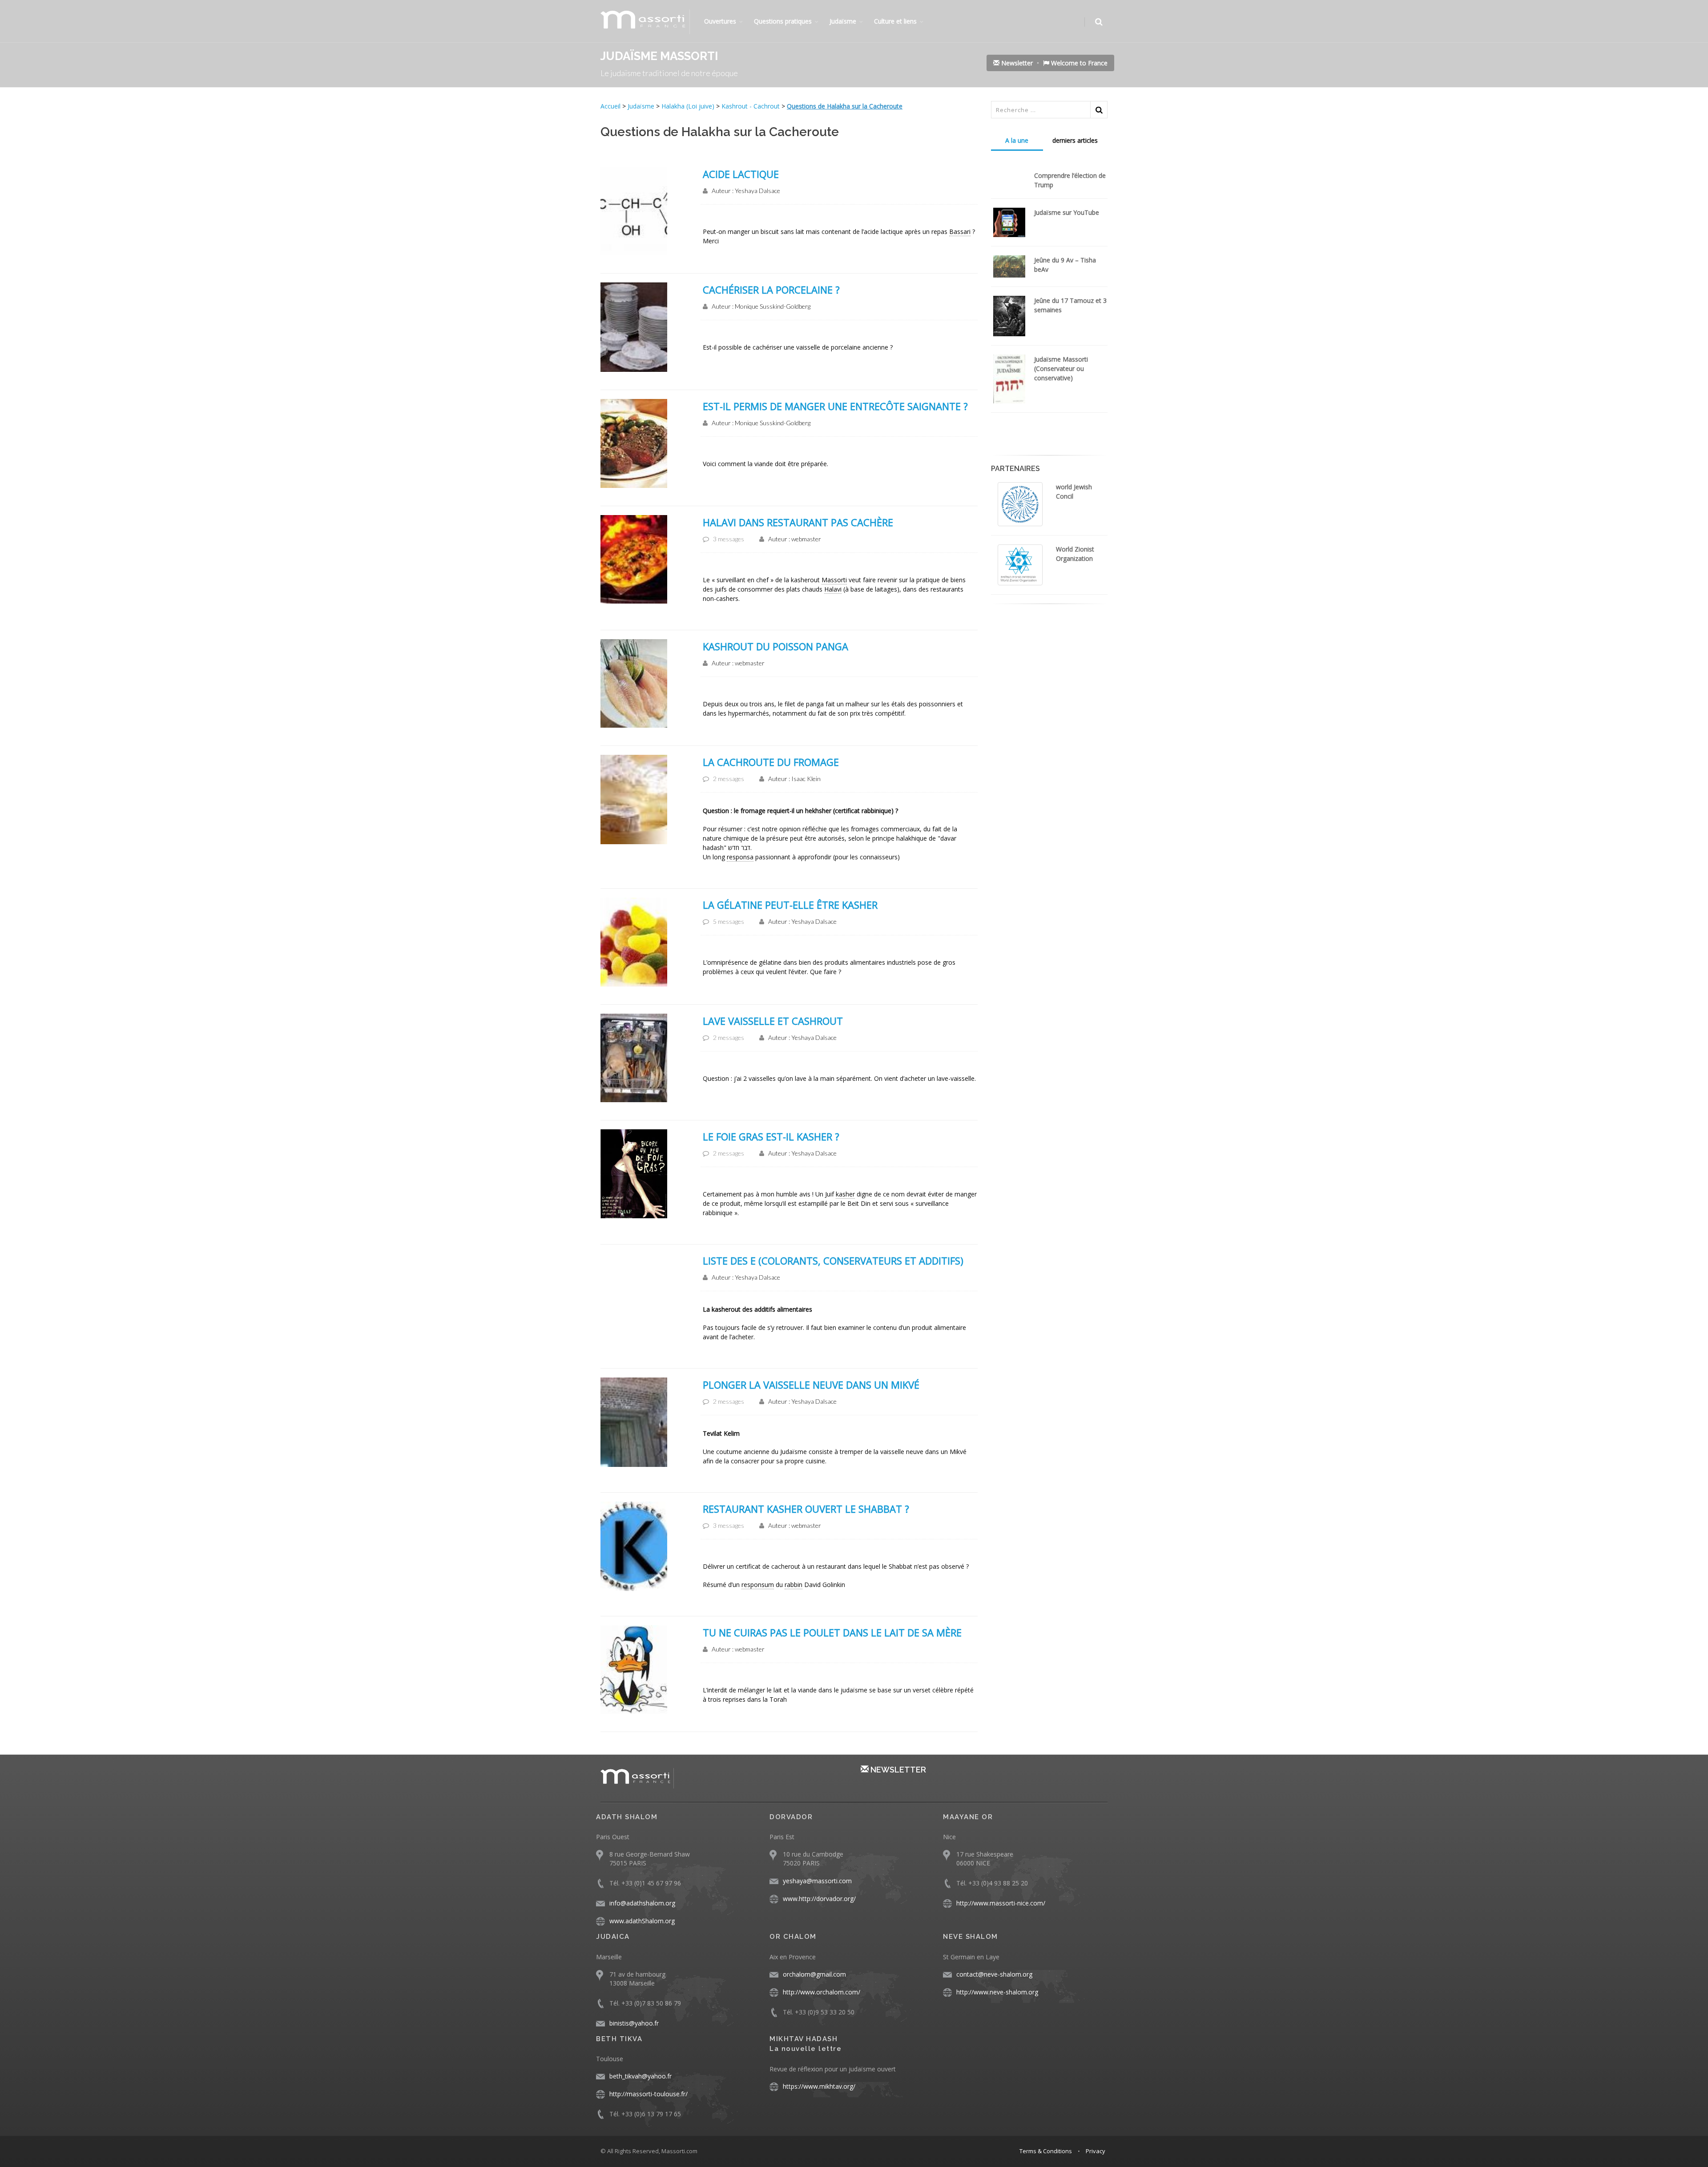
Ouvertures (720, 21)
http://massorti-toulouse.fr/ (649, 2094)
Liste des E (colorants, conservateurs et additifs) (833, 1261)
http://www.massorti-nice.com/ (1001, 1903)
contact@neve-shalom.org (994, 1974)
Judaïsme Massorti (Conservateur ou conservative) (1061, 369)
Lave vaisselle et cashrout (773, 1021)
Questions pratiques (783, 21)
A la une (1017, 140)
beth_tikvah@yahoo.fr (640, 2076)
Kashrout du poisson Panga (775, 646)
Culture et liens (895, 21)
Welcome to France (1078, 63)
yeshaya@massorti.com (817, 1881)
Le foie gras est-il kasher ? (771, 1136)
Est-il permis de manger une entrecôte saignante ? (835, 406)
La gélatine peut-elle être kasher (790, 905)
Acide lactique (741, 174)
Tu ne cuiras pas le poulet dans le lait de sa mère (832, 1632)
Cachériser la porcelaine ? (771, 290)
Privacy (1096, 2151)
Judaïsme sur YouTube (1067, 212)
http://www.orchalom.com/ (822, 1992)
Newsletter (1016, 63)
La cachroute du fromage (771, 762)
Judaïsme (843, 21)
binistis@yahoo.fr (634, 2023)
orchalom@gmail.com (814, 1974)
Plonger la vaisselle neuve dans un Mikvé (811, 1385)
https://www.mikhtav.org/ (819, 2086)
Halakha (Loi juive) (688, 106)
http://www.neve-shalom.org (997, 1992)
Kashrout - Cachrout (751, 106)
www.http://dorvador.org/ (819, 1899)
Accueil (611, 106)
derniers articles (1075, 140)
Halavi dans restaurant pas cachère (798, 522)
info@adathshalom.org (642, 1903)
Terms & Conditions (1046, 2151)
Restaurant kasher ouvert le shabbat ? (806, 1509)
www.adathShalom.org (642, 1921)
